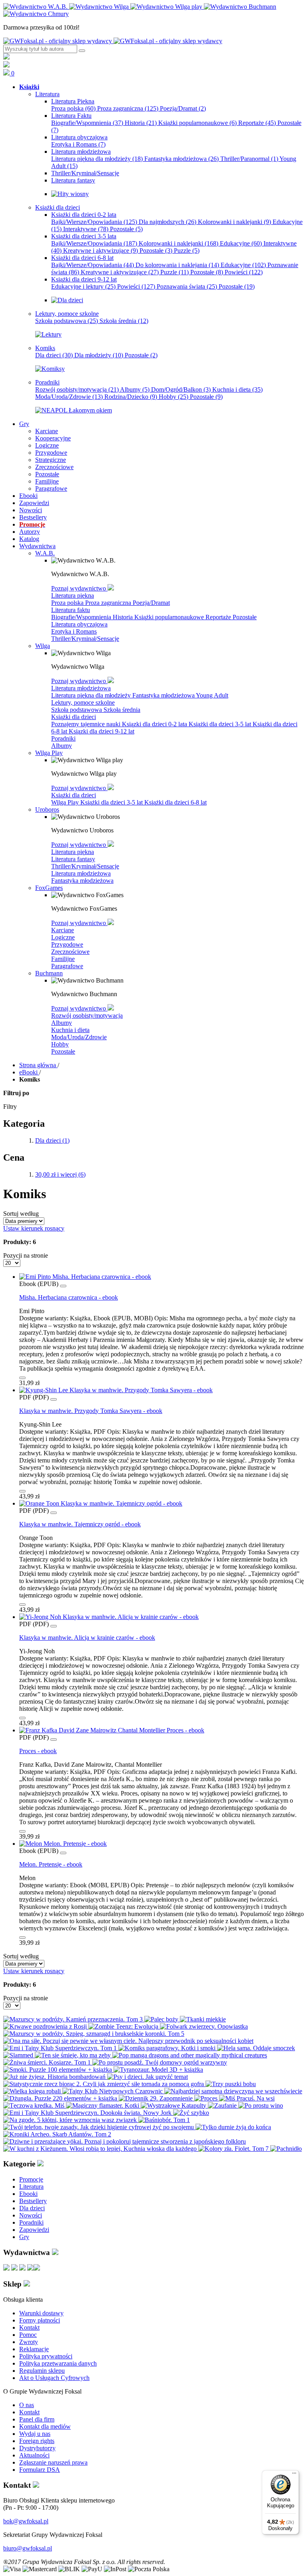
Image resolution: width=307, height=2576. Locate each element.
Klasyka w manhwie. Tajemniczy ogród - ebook (80, 1524)
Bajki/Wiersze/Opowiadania (94, 222)
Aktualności (34, 2455)
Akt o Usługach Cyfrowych (54, 2378)
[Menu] (294, 2475)
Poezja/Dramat (183, 108)
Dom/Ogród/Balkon (181, 389)
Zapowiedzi (34, 2230)
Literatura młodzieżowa (81, 688)
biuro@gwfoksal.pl (28, 2548)
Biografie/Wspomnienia (87, 123)
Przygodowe (67, 944)
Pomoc (28, 2335)
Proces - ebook (38, 1751)
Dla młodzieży (99, 355)
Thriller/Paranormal (249, 159)
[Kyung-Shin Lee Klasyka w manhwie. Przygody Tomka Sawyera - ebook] (116, 1390)
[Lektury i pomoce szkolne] (48, 334)
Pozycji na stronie (26, 1255)
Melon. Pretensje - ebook (51, 1864)
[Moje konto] (6, 57)
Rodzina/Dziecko (131, 397)
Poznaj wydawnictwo (79, 588)
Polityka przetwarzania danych (58, 2363)
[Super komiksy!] (50, 369)
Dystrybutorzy (37, 2448)
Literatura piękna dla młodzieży (97, 159)
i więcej (60, 1174)
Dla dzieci (54, 355)
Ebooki (28, 2194)
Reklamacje (34, 2349)
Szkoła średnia (124, 321)
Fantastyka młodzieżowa (181, 159)
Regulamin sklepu (42, 2371)
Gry (24, 2237)
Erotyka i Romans (78, 144)
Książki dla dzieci (74, 717)
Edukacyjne (241, 243)
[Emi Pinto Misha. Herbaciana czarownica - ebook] (85, 1277)
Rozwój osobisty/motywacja (77, 389)
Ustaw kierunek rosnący (34, 1228)
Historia (141, 123)
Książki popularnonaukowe (197, 123)
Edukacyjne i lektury (83, 286)
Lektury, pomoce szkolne (83, 702)
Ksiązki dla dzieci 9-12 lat (102, 731)
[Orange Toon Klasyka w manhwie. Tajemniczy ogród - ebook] (101, 1503)
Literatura (31, 2187)
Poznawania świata (187, 286)
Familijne (63, 959)
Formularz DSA (40, 2470)
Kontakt (29, 2327)
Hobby (173, 397)
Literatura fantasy (73, 859)
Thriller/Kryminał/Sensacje (85, 639)
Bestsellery (33, 2201)
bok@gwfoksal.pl (26, 2521)
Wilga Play (66, 802)
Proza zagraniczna (128, 108)
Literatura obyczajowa (79, 624)
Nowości (31, 2215)
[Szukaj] (82, 51)
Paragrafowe (67, 966)
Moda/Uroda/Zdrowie (69, 397)
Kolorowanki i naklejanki (234, 222)
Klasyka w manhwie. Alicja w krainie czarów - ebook (87, 1638)
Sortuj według (21, 1214)
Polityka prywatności (46, 2356)
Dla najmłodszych (167, 222)
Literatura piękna (73, 595)
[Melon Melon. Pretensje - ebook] (63, 1844)
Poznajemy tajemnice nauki (87, 724)
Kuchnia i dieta (237, 389)
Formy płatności (40, 2320)
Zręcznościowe (70, 952)
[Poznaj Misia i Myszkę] (67, 300)
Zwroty (29, 2342)
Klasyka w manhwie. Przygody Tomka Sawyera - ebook (91, 1411)
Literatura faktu (71, 610)
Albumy (135, 389)
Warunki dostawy (41, 2313)
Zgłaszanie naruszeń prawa (53, 2462)
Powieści (244, 272)
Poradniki (63, 738)
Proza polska (73, 108)
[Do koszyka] (22, 1378)
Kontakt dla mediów (45, 2426)
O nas (27, 2405)
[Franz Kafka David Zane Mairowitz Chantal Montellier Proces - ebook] (112, 1730)
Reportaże (257, 123)
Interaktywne (86, 229)
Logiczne (63, 937)
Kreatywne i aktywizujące (101, 251)
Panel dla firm (37, 2419)
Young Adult (212, 695)
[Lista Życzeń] (6, 65)
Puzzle (187, 251)
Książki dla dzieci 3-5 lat (221, 724)
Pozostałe (126, 229)
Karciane (63, 930)
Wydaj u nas (35, 2434)
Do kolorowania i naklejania (177, 265)
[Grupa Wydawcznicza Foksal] (113, 41)
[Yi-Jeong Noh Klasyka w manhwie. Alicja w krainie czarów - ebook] (109, 1617)
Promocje (31, 2179)
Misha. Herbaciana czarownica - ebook (69, 1297)
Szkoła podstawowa (67, 321)
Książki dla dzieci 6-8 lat (175, 802)
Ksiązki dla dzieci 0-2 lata (155, 724)
